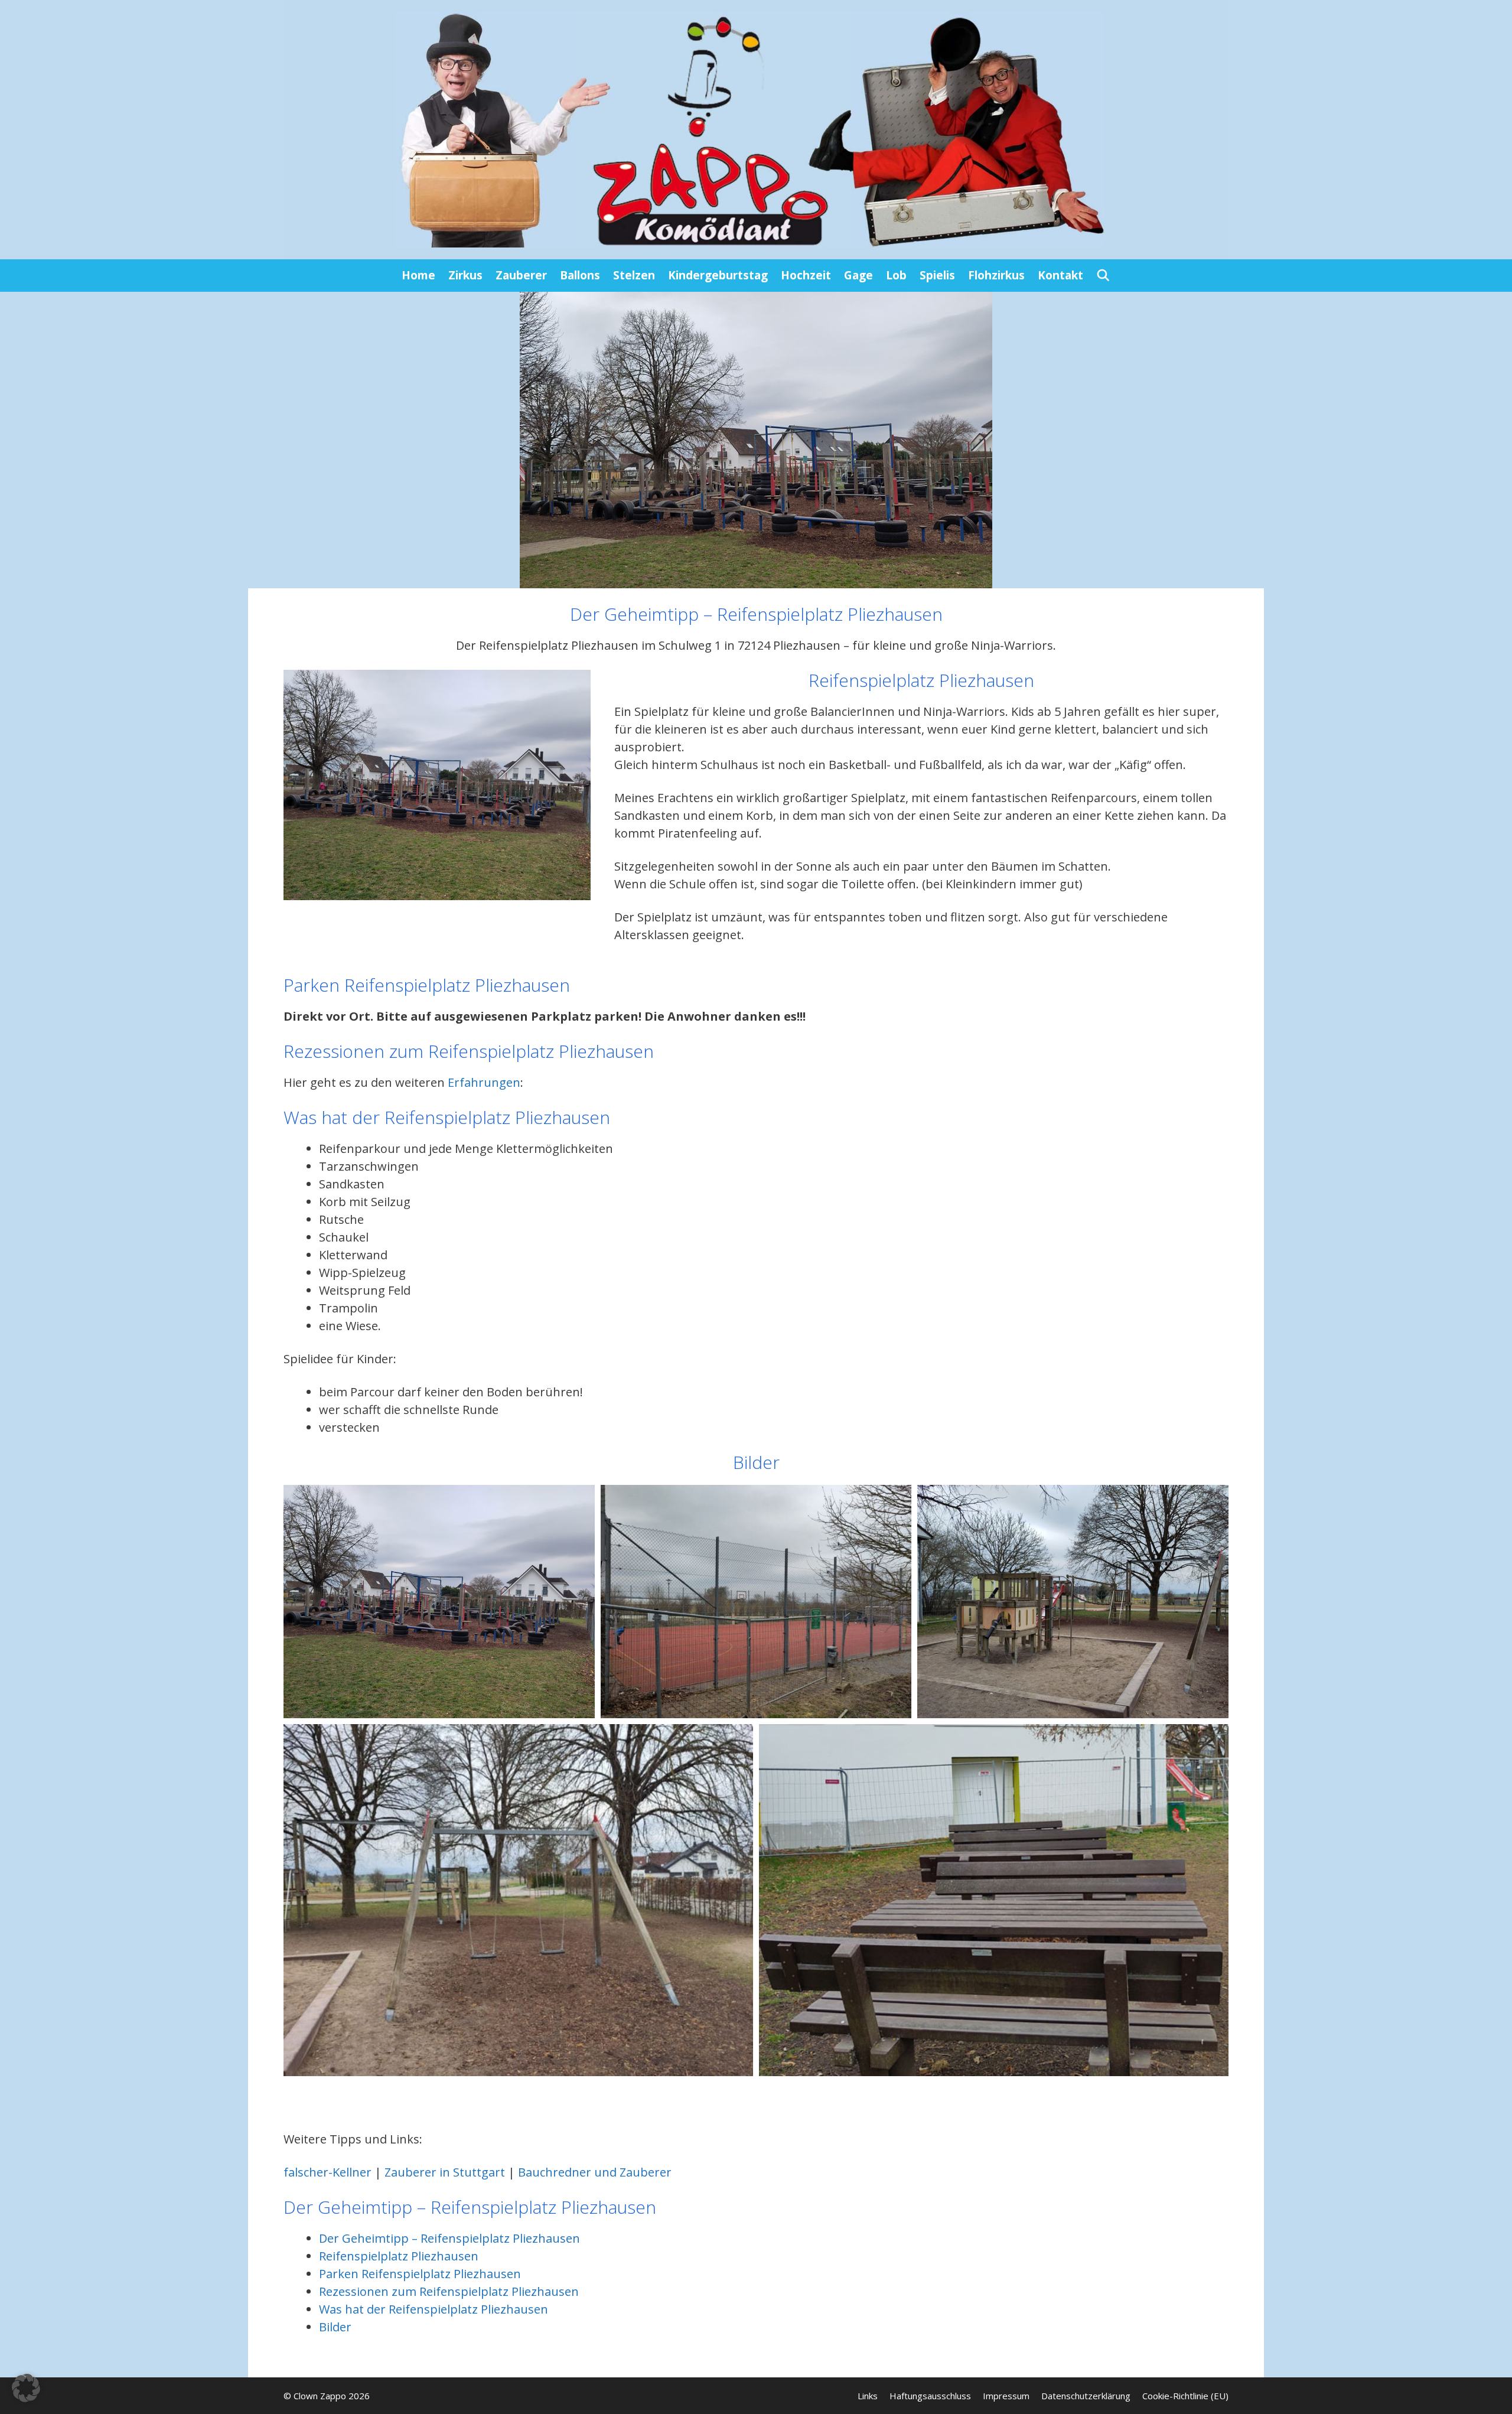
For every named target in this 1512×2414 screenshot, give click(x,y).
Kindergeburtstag (718, 275)
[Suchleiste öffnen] (1103, 276)
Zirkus (465, 275)
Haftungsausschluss (930, 2396)
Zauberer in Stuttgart (445, 2172)
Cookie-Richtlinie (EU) (1185, 2396)
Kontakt (1060, 275)
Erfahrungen (484, 1082)
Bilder (335, 2327)
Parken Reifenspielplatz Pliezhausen (420, 2274)
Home (418, 275)
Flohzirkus (996, 275)
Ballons (580, 275)
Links (868, 2396)
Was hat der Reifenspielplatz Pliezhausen (434, 2309)
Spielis (937, 275)
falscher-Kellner (328, 2172)
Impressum (1006, 2396)
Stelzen (634, 275)
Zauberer (521, 275)
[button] (26, 2388)
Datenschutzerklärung (1086, 2396)
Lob (896, 275)
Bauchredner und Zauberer (595, 2172)
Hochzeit (806, 275)
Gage (858, 275)
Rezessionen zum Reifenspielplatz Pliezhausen (449, 2291)
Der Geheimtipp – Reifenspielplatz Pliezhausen (449, 2238)
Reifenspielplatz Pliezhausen (399, 2256)
